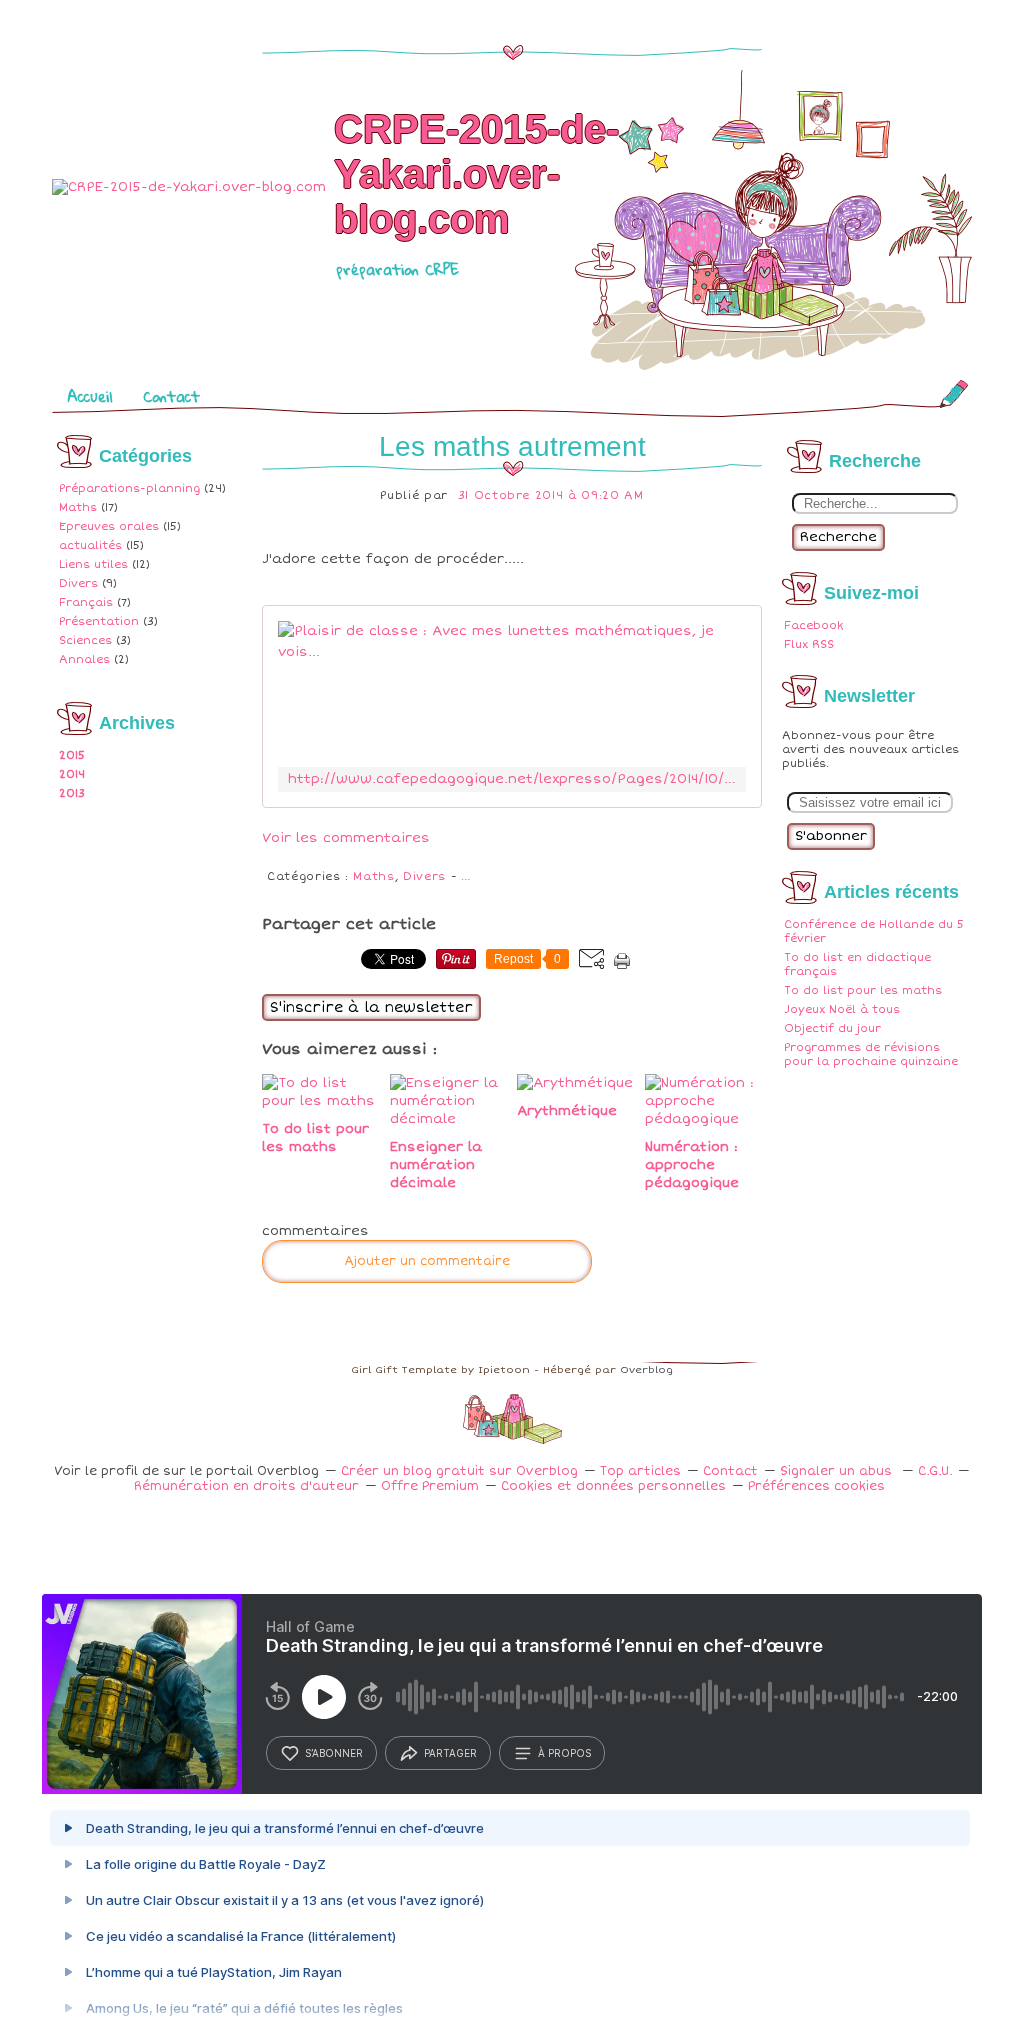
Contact (171, 396)
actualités (90, 545)
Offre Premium (430, 1486)
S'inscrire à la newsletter (371, 1007)
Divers (78, 583)
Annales (84, 659)
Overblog (646, 1370)
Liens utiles (93, 564)
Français (86, 602)
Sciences (85, 640)
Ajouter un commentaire (427, 1261)
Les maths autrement (512, 446)
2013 (72, 793)
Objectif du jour (832, 1028)
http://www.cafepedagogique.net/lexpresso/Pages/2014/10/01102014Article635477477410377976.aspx (512, 779)
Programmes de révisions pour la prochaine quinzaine (871, 1054)
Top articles (640, 1471)
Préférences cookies (816, 1486)
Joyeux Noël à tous (842, 1009)
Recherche (838, 537)
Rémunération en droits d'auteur (246, 1486)
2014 (72, 774)
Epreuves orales (109, 526)
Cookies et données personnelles (613, 1486)
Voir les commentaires (346, 838)
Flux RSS (809, 644)
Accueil (90, 396)
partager (450, 1753)
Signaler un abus (838, 1471)
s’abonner (334, 1753)
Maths (78, 507)
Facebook (813, 625)
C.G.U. (935, 1471)
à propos (564, 1753)
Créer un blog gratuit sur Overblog (459, 1471)
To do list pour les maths (863, 990)
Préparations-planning (129, 488)
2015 (72, 755)
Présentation (99, 621)
